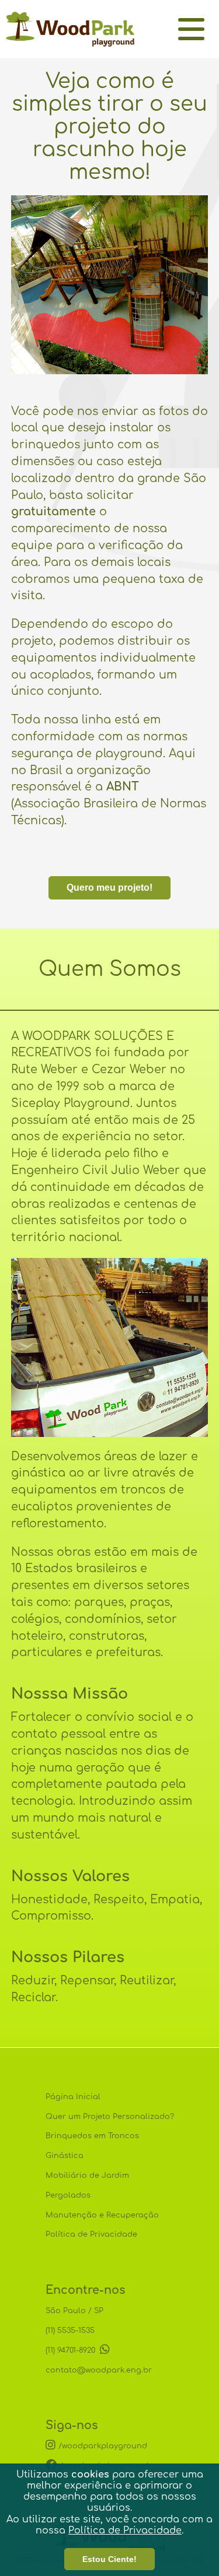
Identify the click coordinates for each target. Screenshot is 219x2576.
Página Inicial (73, 2097)
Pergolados (68, 2195)
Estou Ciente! (109, 2559)
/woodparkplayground (103, 2446)
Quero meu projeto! (109, 888)
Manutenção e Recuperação (102, 2215)
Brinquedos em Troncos (92, 2136)
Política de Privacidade (125, 2531)
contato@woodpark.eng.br (99, 2370)
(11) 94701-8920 (73, 2350)
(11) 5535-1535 (70, 2331)
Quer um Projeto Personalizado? (110, 2117)
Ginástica (65, 2156)
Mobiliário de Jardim (87, 2176)
